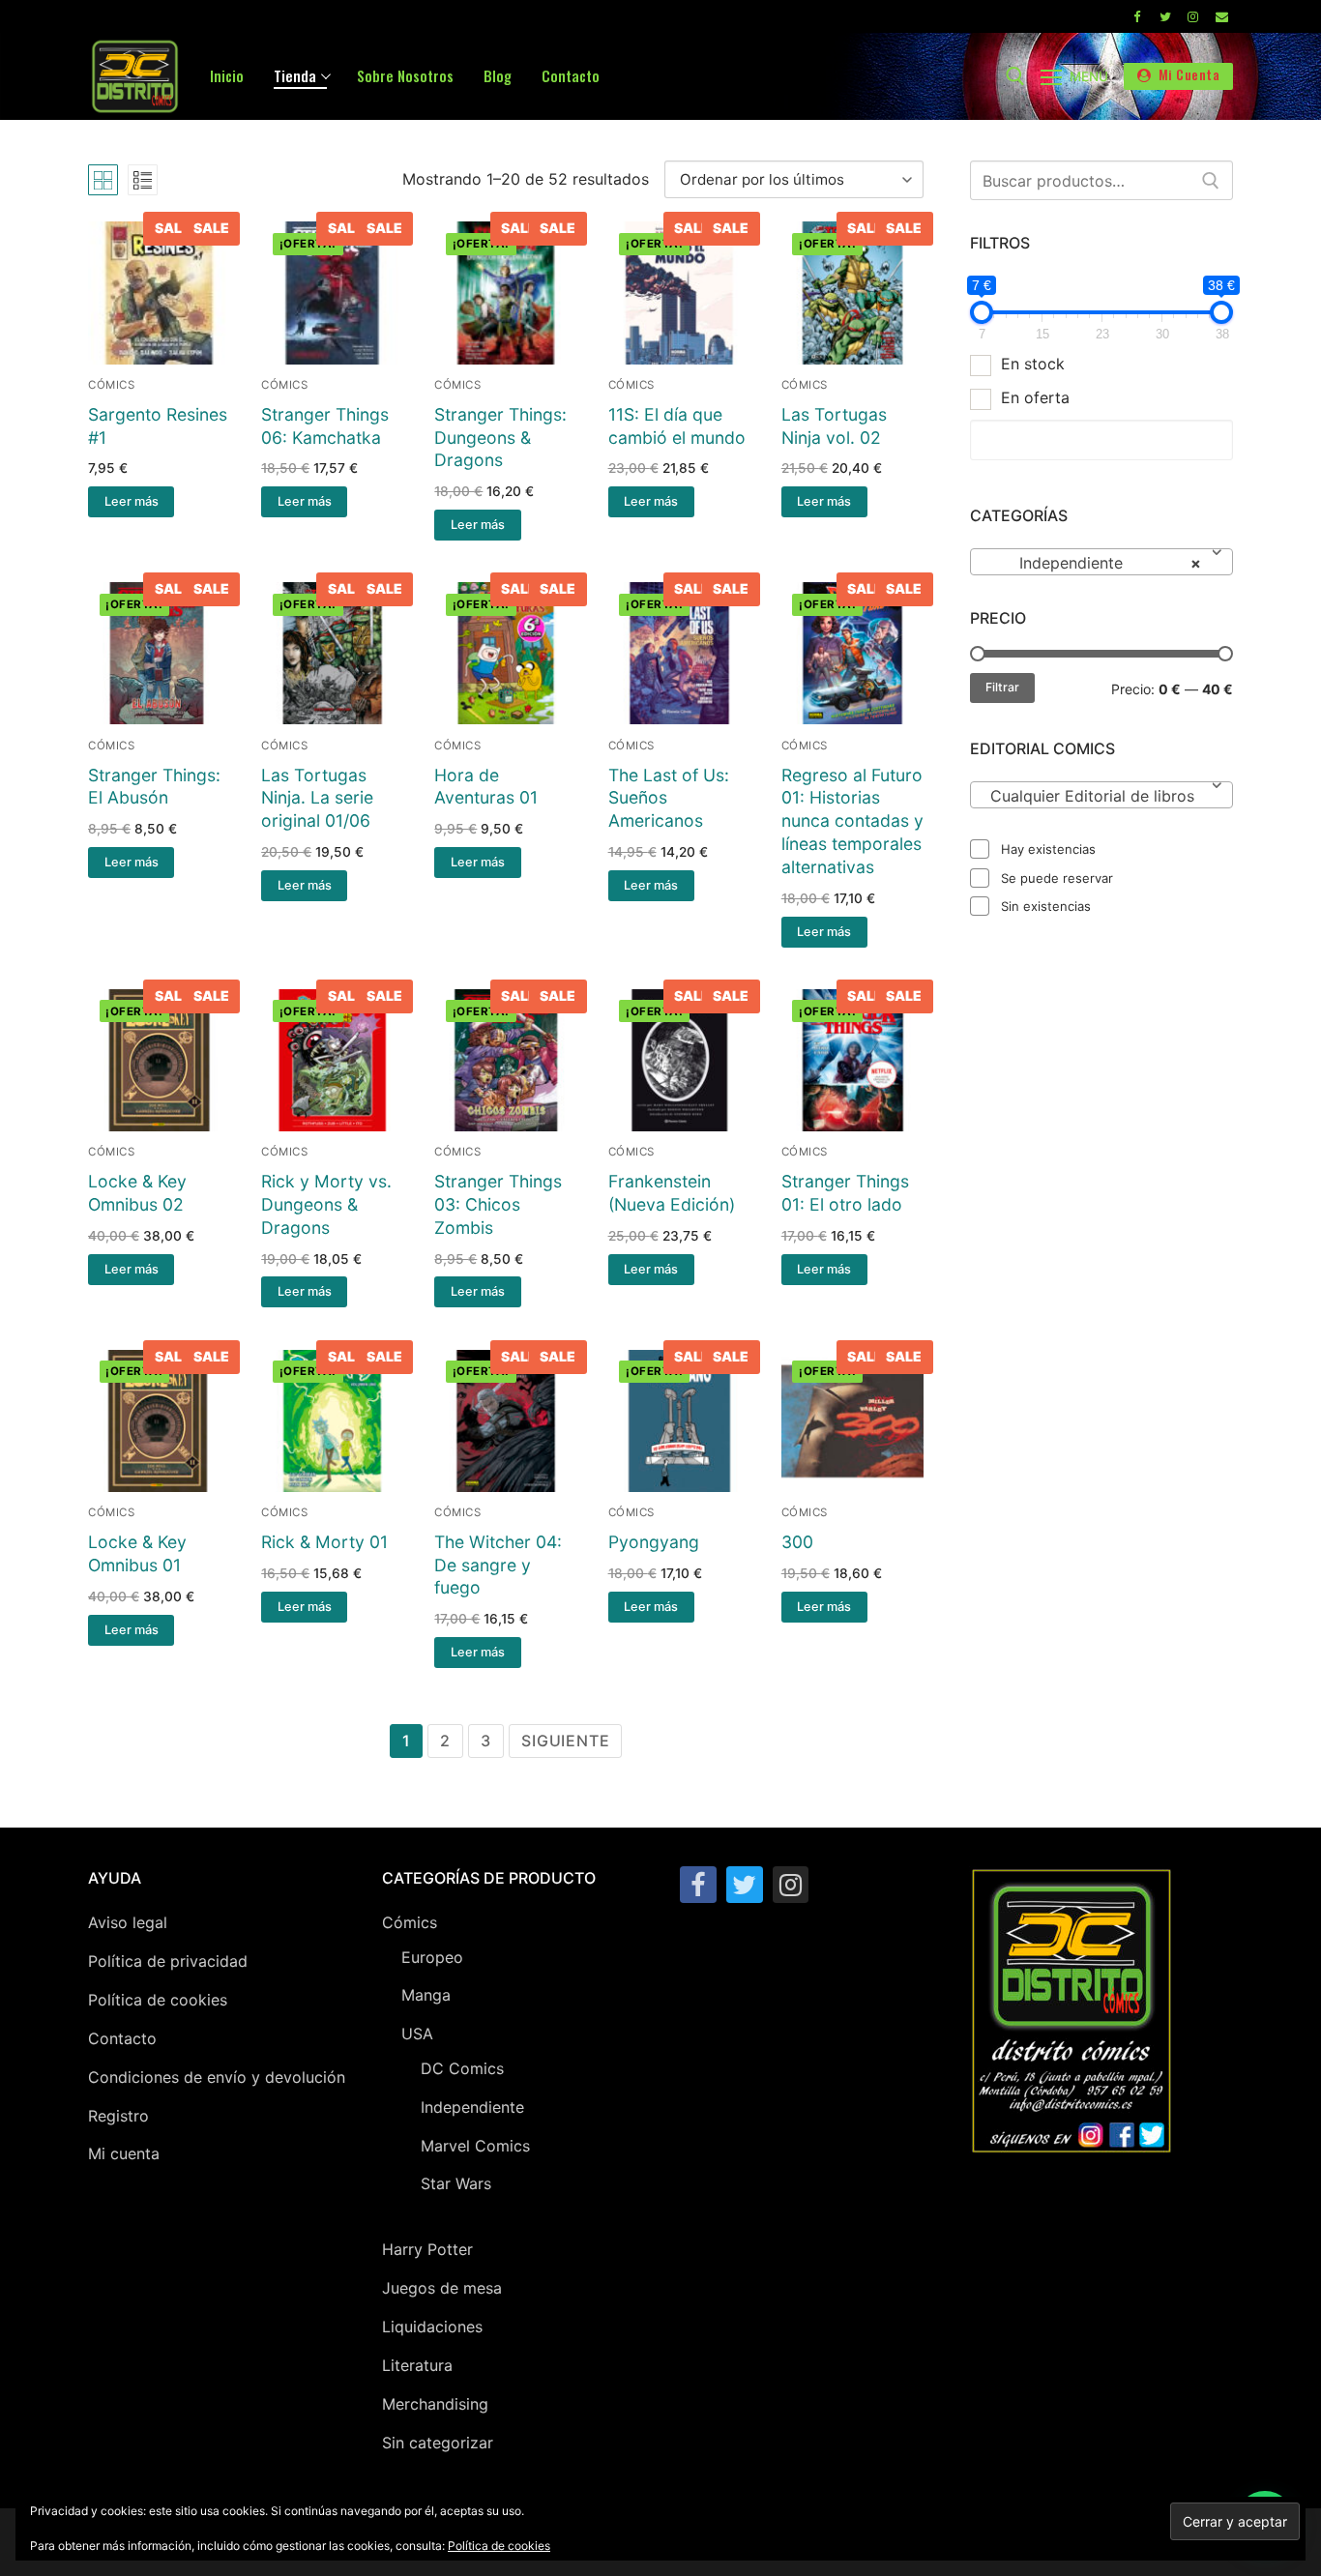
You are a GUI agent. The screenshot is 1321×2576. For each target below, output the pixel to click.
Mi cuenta (124, 2153)
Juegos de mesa (442, 2288)
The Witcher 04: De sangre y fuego (498, 1565)
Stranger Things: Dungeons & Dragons (500, 438)
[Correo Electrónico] (1222, 16)
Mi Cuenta (1187, 74)
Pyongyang (654, 1542)
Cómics (111, 385)
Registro (118, 2116)
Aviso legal (128, 1922)
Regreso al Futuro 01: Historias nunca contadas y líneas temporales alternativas (852, 821)
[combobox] (1101, 562)
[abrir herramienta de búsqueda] (1015, 76)
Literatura (417, 2365)
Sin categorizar (438, 2443)
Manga (426, 1995)
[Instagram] (1193, 16)
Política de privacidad (168, 1961)
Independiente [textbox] (1096, 563)
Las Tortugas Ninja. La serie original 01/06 (317, 798)
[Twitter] (1165, 16)
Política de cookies (158, 2000)
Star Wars (456, 2183)
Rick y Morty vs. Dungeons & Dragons (326, 1204)
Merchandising (435, 2404)
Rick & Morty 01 (324, 1542)
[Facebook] (1136, 16)
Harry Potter (427, 2249)
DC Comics (462, 2068)
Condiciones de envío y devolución (217, 2077)
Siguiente (565, 1741)
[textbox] (1101, 803)
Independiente (472, 2107)
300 (797, 1542)
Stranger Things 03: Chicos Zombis (498, 1204)
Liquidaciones (432, 2327)
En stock (1033, 364)
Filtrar (1002, 687)
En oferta (1035, 397)
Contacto (122, 2038)
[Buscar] (1211, 181)
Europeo (432, 1957)
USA (417, 2034)
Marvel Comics (475, 2146)
